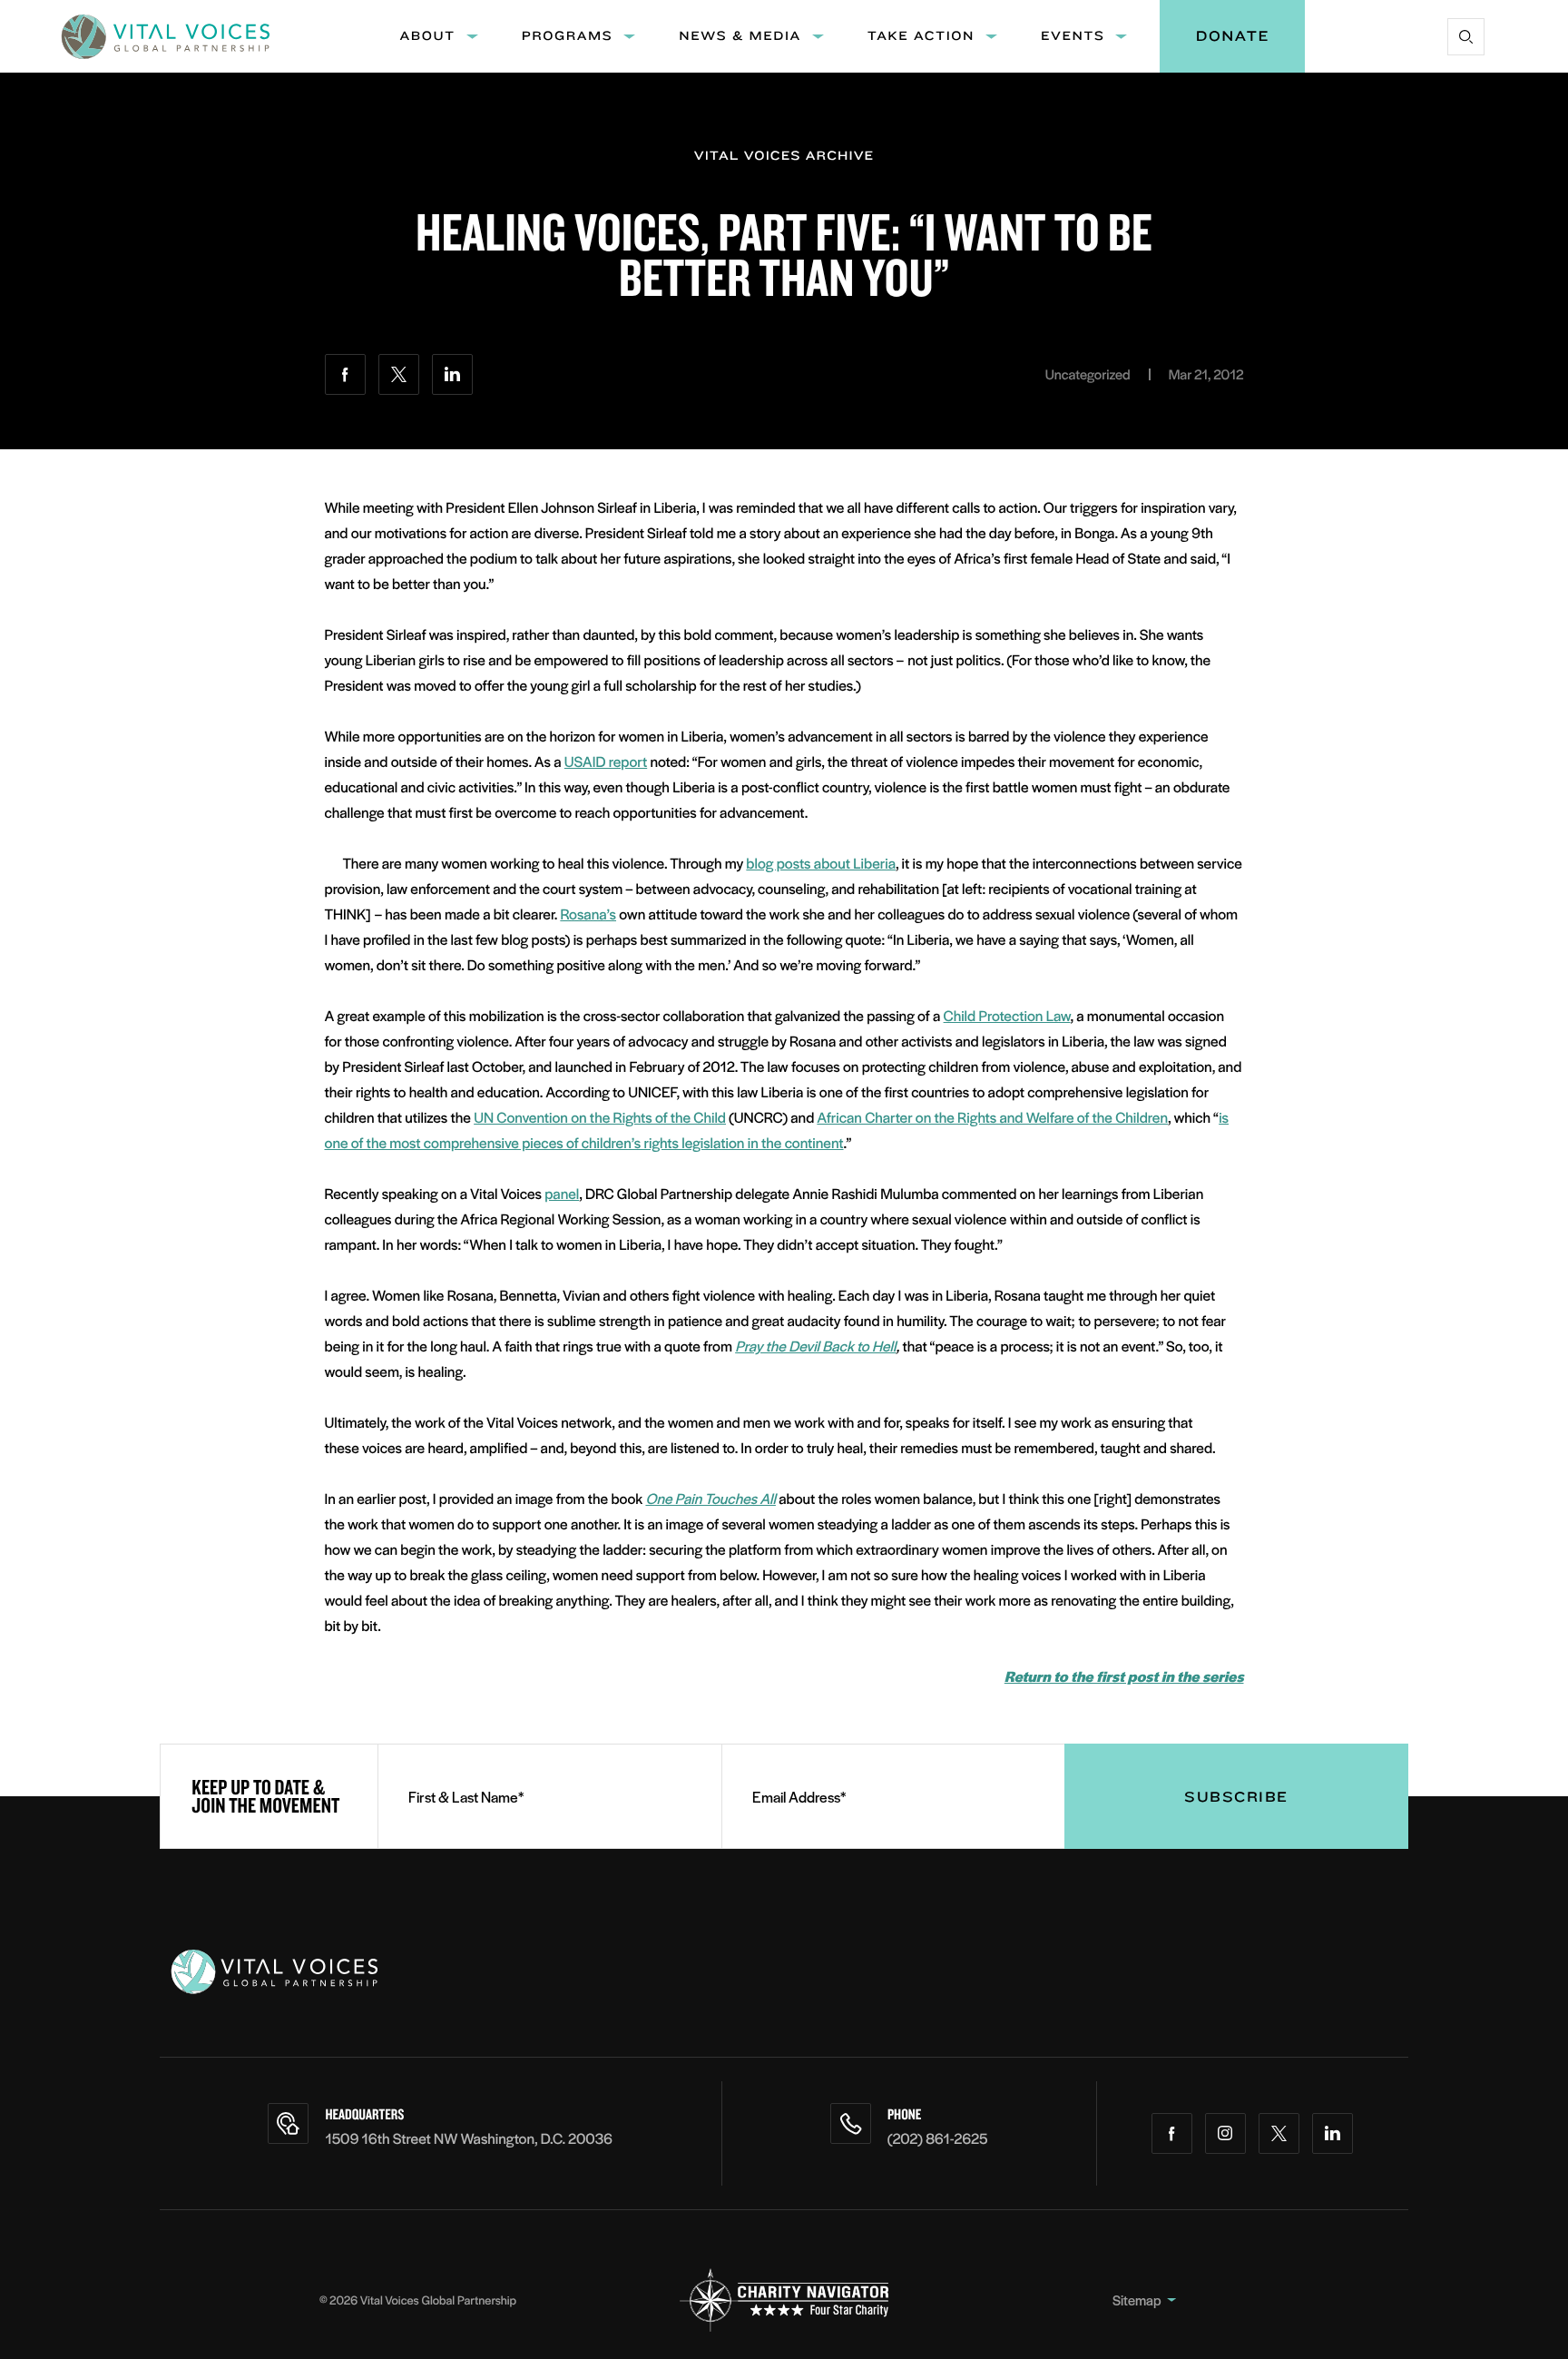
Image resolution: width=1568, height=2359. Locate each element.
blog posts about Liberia (821, 863)
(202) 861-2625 (938, 2138)
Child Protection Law (1007, 1015)
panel (562, 1193)
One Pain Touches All (710, 1498)
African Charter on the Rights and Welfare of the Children (992, 1117)
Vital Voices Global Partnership (438, 2300)
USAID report (606, 761)
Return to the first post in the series (1124, 1676)
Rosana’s (588, 914)
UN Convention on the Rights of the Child (600, 1117)
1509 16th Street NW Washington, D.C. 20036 (469, 2138)
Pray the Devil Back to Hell (815, 1346)
